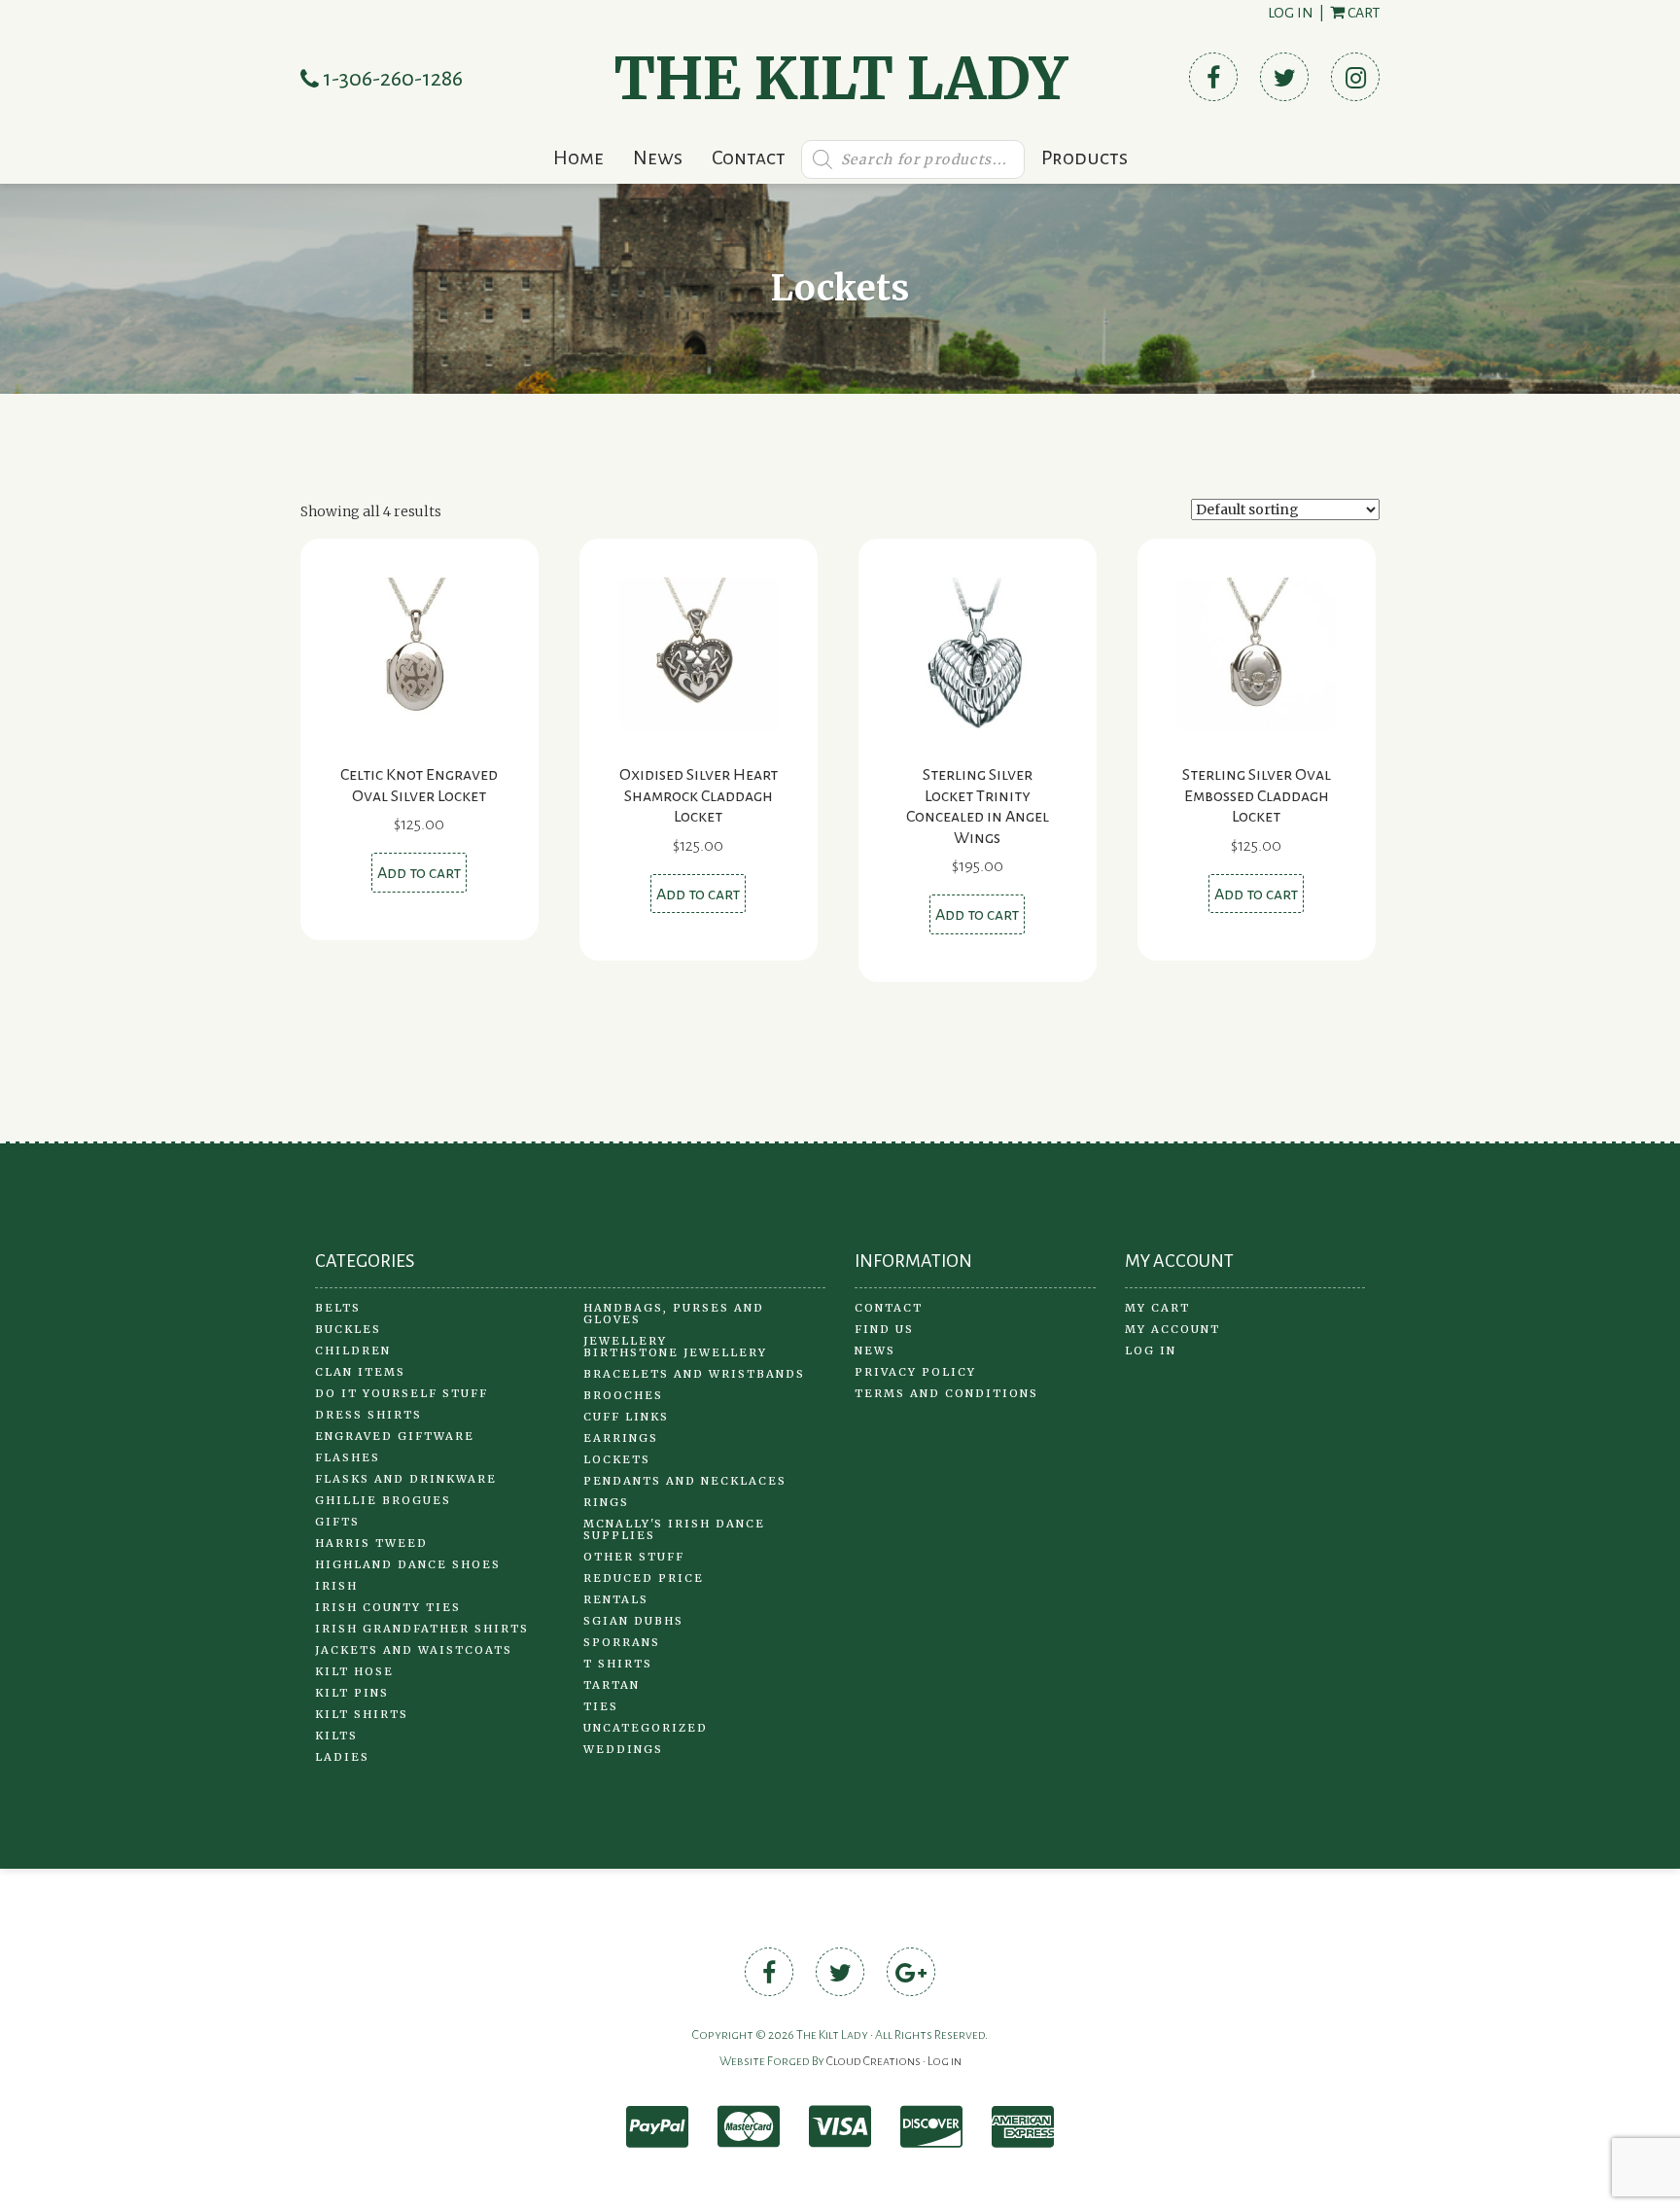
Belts (338, 1308)
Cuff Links (626, 1417)
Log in (1291, 13)
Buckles (348, 1329)
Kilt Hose (354, 1671)
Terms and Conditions (946, 1393)
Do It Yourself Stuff (402, 1393)
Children (353, 1351)
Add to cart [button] (419, 873)
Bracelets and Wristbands (694, 1374)
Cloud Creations (874, 2061)
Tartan (612, 1685)
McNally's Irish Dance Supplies (674, 1529)
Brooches (623, 1395)
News (658, 158)
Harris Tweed (371, 1543)
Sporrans (622, 1642)
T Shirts (618, 1664)
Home (578, 158)
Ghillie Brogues (383, 1500)
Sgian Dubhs (633, 1621)
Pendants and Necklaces (685, 1481)
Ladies (342, 1757)
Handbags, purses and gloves (674, 1314)
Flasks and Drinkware (406, 1479)
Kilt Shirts (362, 1714)
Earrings (621, 1438)
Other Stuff (634, 1557)
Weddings (623, 1749)
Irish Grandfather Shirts (422, 1629)
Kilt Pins (352, 1693)
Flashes (348, 1457)
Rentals (616, 1599)
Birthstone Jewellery (675, 1352)
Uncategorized (646, 1728)
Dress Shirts (368, 1415)
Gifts (337, 1522)
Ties (601, 1706)
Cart (1362, 13)
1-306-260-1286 (391, 79)
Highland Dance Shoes (408, 1564)
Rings (606, 1502)
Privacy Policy (915, 1372)
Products (1085, 158)
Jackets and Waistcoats (414, 1650)
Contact (749, 158)
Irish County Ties (388, 1607)
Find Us (884, 1329)
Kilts (336, 1736)
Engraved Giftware (395, 1436)
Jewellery (625, 1341)
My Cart (1157, 1308)
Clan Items (360, 1372)
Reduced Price (644, 1578)
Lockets (617, 1459)
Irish (336, 1586)
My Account (1172, 1329)
